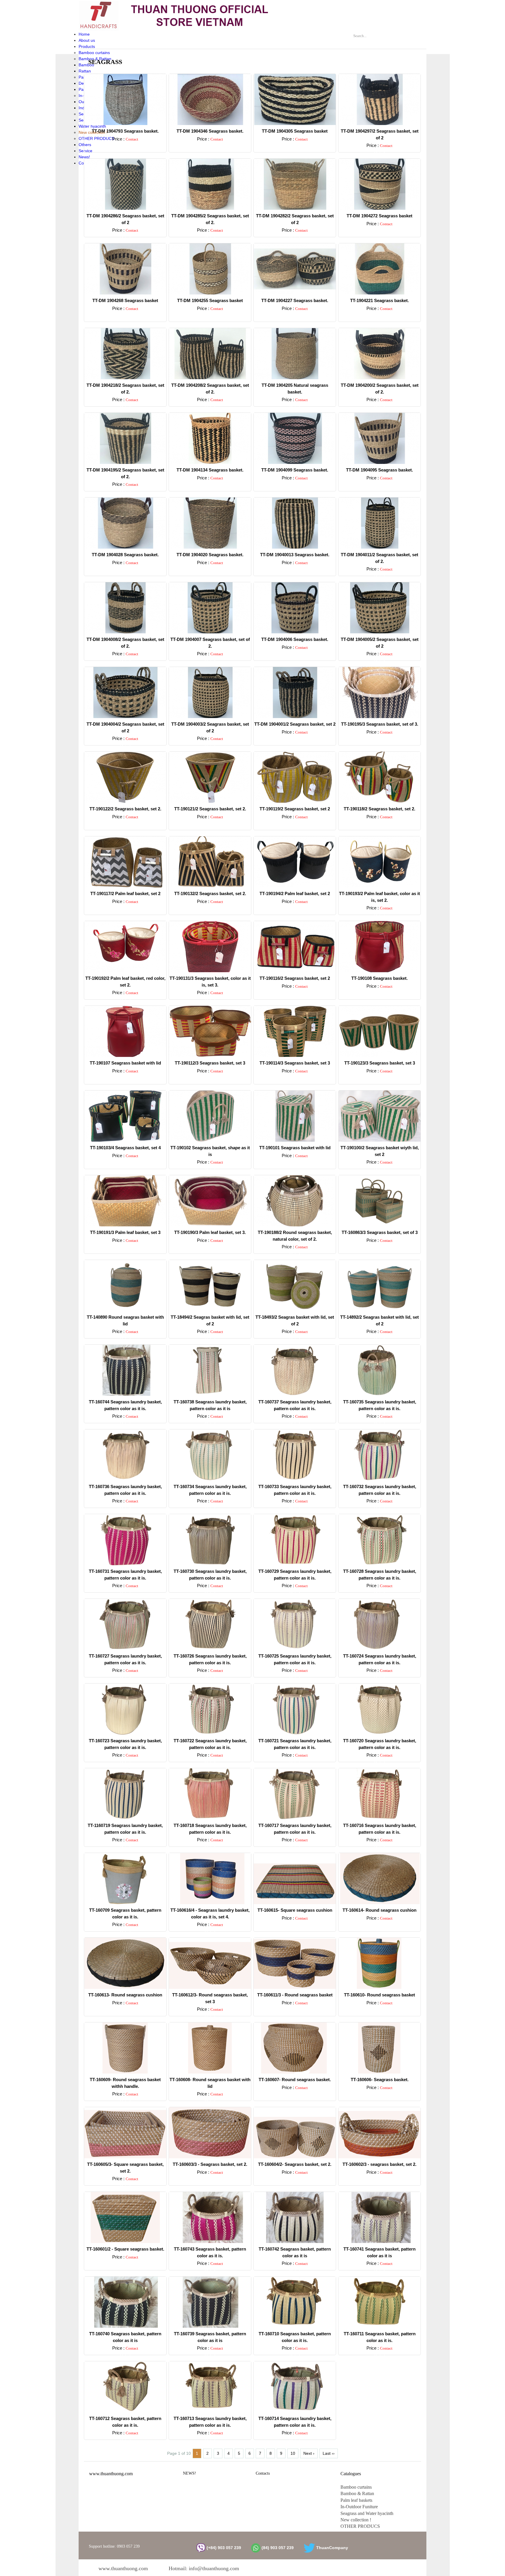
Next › (309, 2453)
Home (84, 34)
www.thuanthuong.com (123, 2568)
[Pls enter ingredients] (420, 36)
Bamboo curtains (94, 53)
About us (87, 40)
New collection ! (356, 2520)
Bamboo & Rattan (357, 2493)
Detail (125, 147)
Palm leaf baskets (356, 2500)
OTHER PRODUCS (360, 2526)
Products (87, 46)
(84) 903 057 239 (277, 2548)
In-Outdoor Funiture (359, 2507)
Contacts (263, 2473)
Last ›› (329, 2453)
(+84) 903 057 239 (223, 2548)
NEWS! (190, 2473)
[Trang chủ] (174, 30)
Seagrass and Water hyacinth (367, 2513)
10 (293, 2453)
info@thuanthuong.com (214, 2568)
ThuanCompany (332, 2548)
